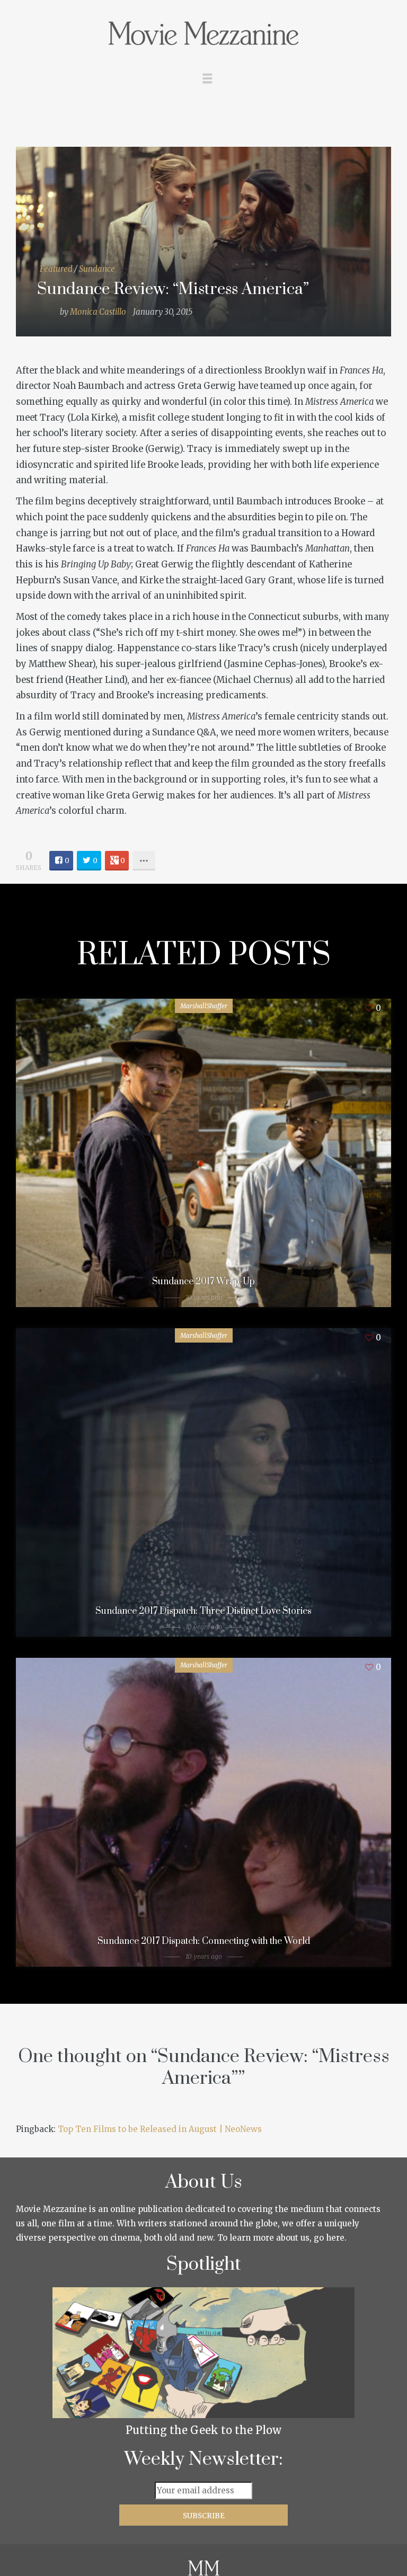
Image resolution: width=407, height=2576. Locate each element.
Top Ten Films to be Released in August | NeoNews (160, 2129)
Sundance (97, 269)
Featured (56, 269)
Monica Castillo (98, 312)
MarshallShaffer (204, 1006)
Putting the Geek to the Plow (203, 2430)
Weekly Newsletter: (204, 2459)
